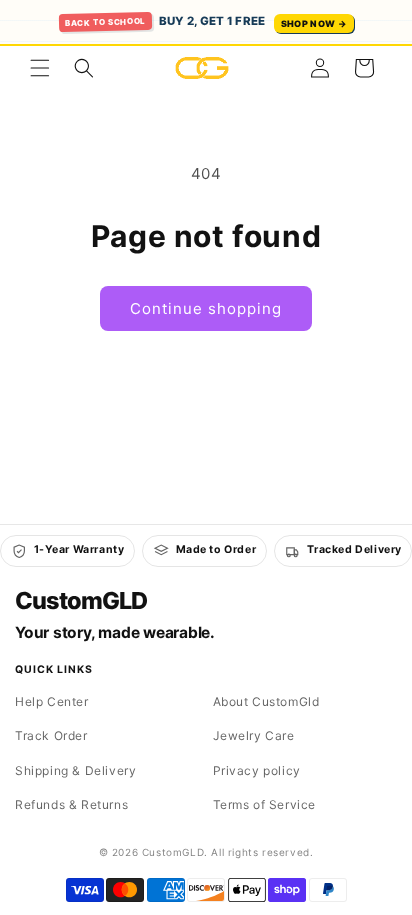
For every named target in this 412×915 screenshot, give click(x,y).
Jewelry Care (254, 735)
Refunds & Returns (71, 804)
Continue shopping (206, 308)
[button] (40, 68)
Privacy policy (257, 770)
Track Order (51, 735)
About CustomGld (266, 701)
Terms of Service (265, 804)
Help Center (52, 701)
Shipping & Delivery (75, 770)
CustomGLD (80, 601)
